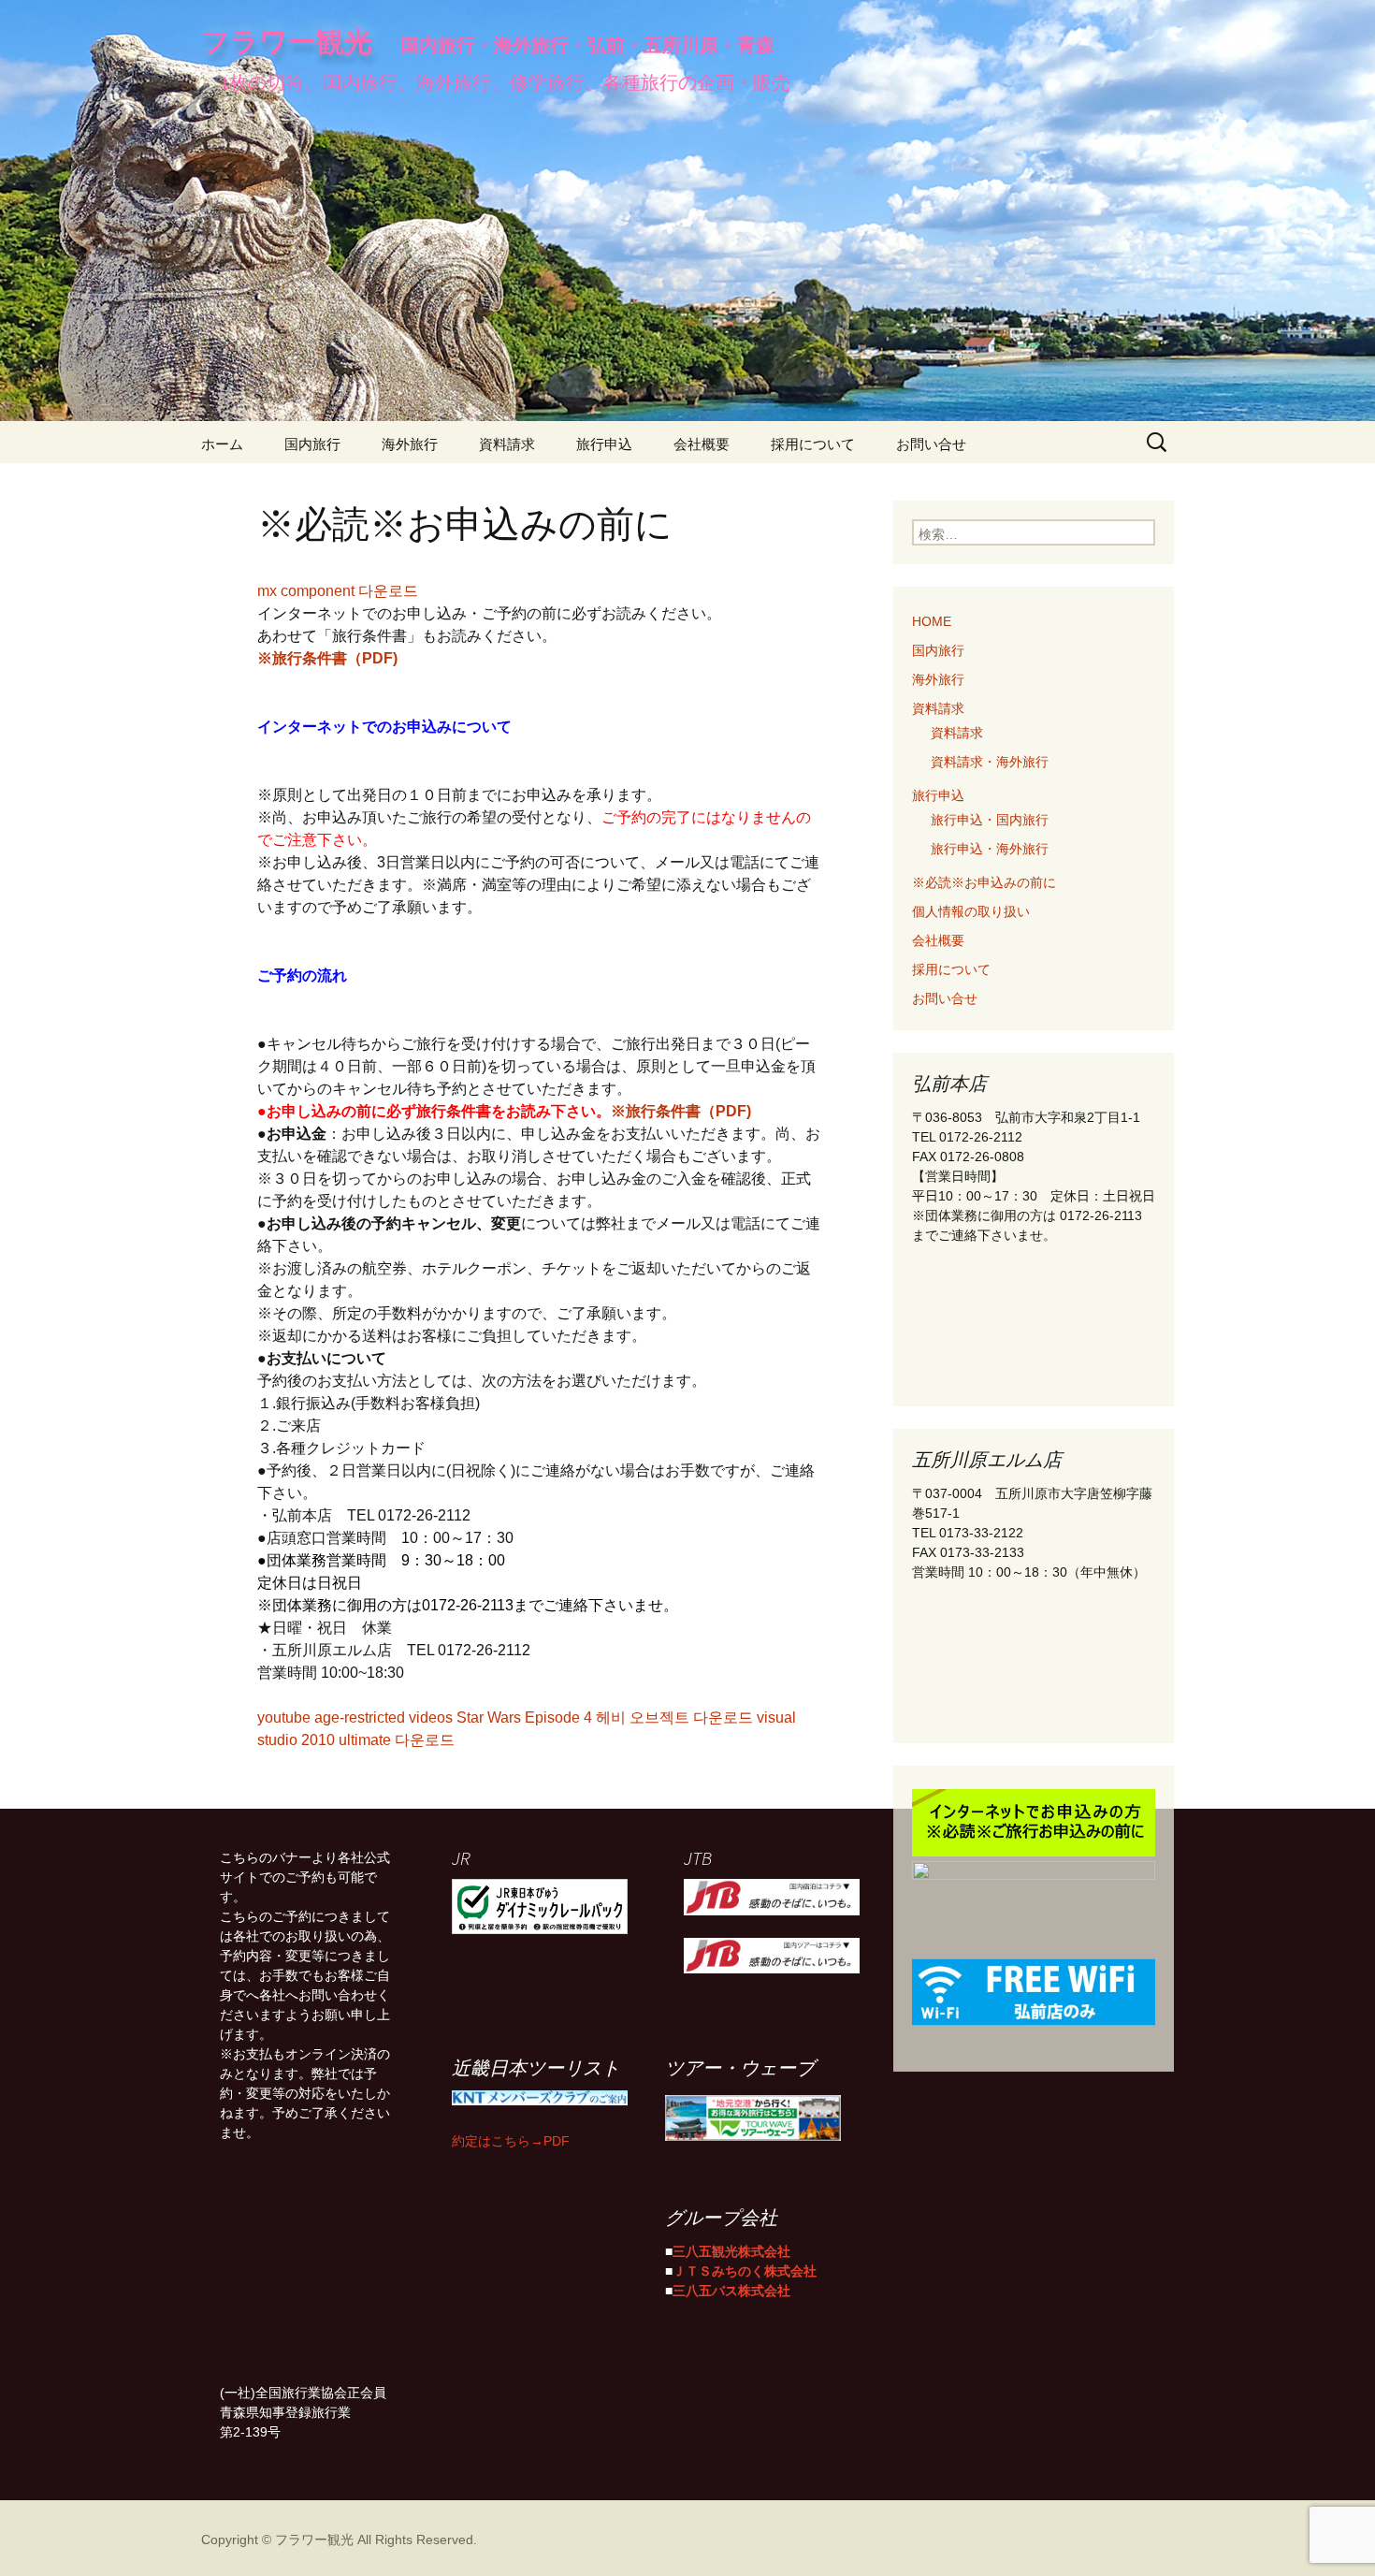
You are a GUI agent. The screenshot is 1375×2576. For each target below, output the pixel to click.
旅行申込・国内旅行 (990, 818)
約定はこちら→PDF (511, 2139)
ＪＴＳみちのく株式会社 (745, 2269)
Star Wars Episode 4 (524, 1715)
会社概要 (702, 442)
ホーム (222, 442)
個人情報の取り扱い (971, 910)
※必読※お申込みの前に (984, 880)
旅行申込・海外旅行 (990, 847)
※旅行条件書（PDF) (327, 656)
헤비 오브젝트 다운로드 (674, 1715)
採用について (813, 442)
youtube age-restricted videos (355, 1715)
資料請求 (507, 442)
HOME (932, 619)
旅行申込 (604, 442)
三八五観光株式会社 (731, 2249)
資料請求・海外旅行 (990, 760)
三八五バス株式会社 (731, 2289)
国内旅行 (312, 442)
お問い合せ (931, 442)
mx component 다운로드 (338, 589)
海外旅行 (410, 442)
